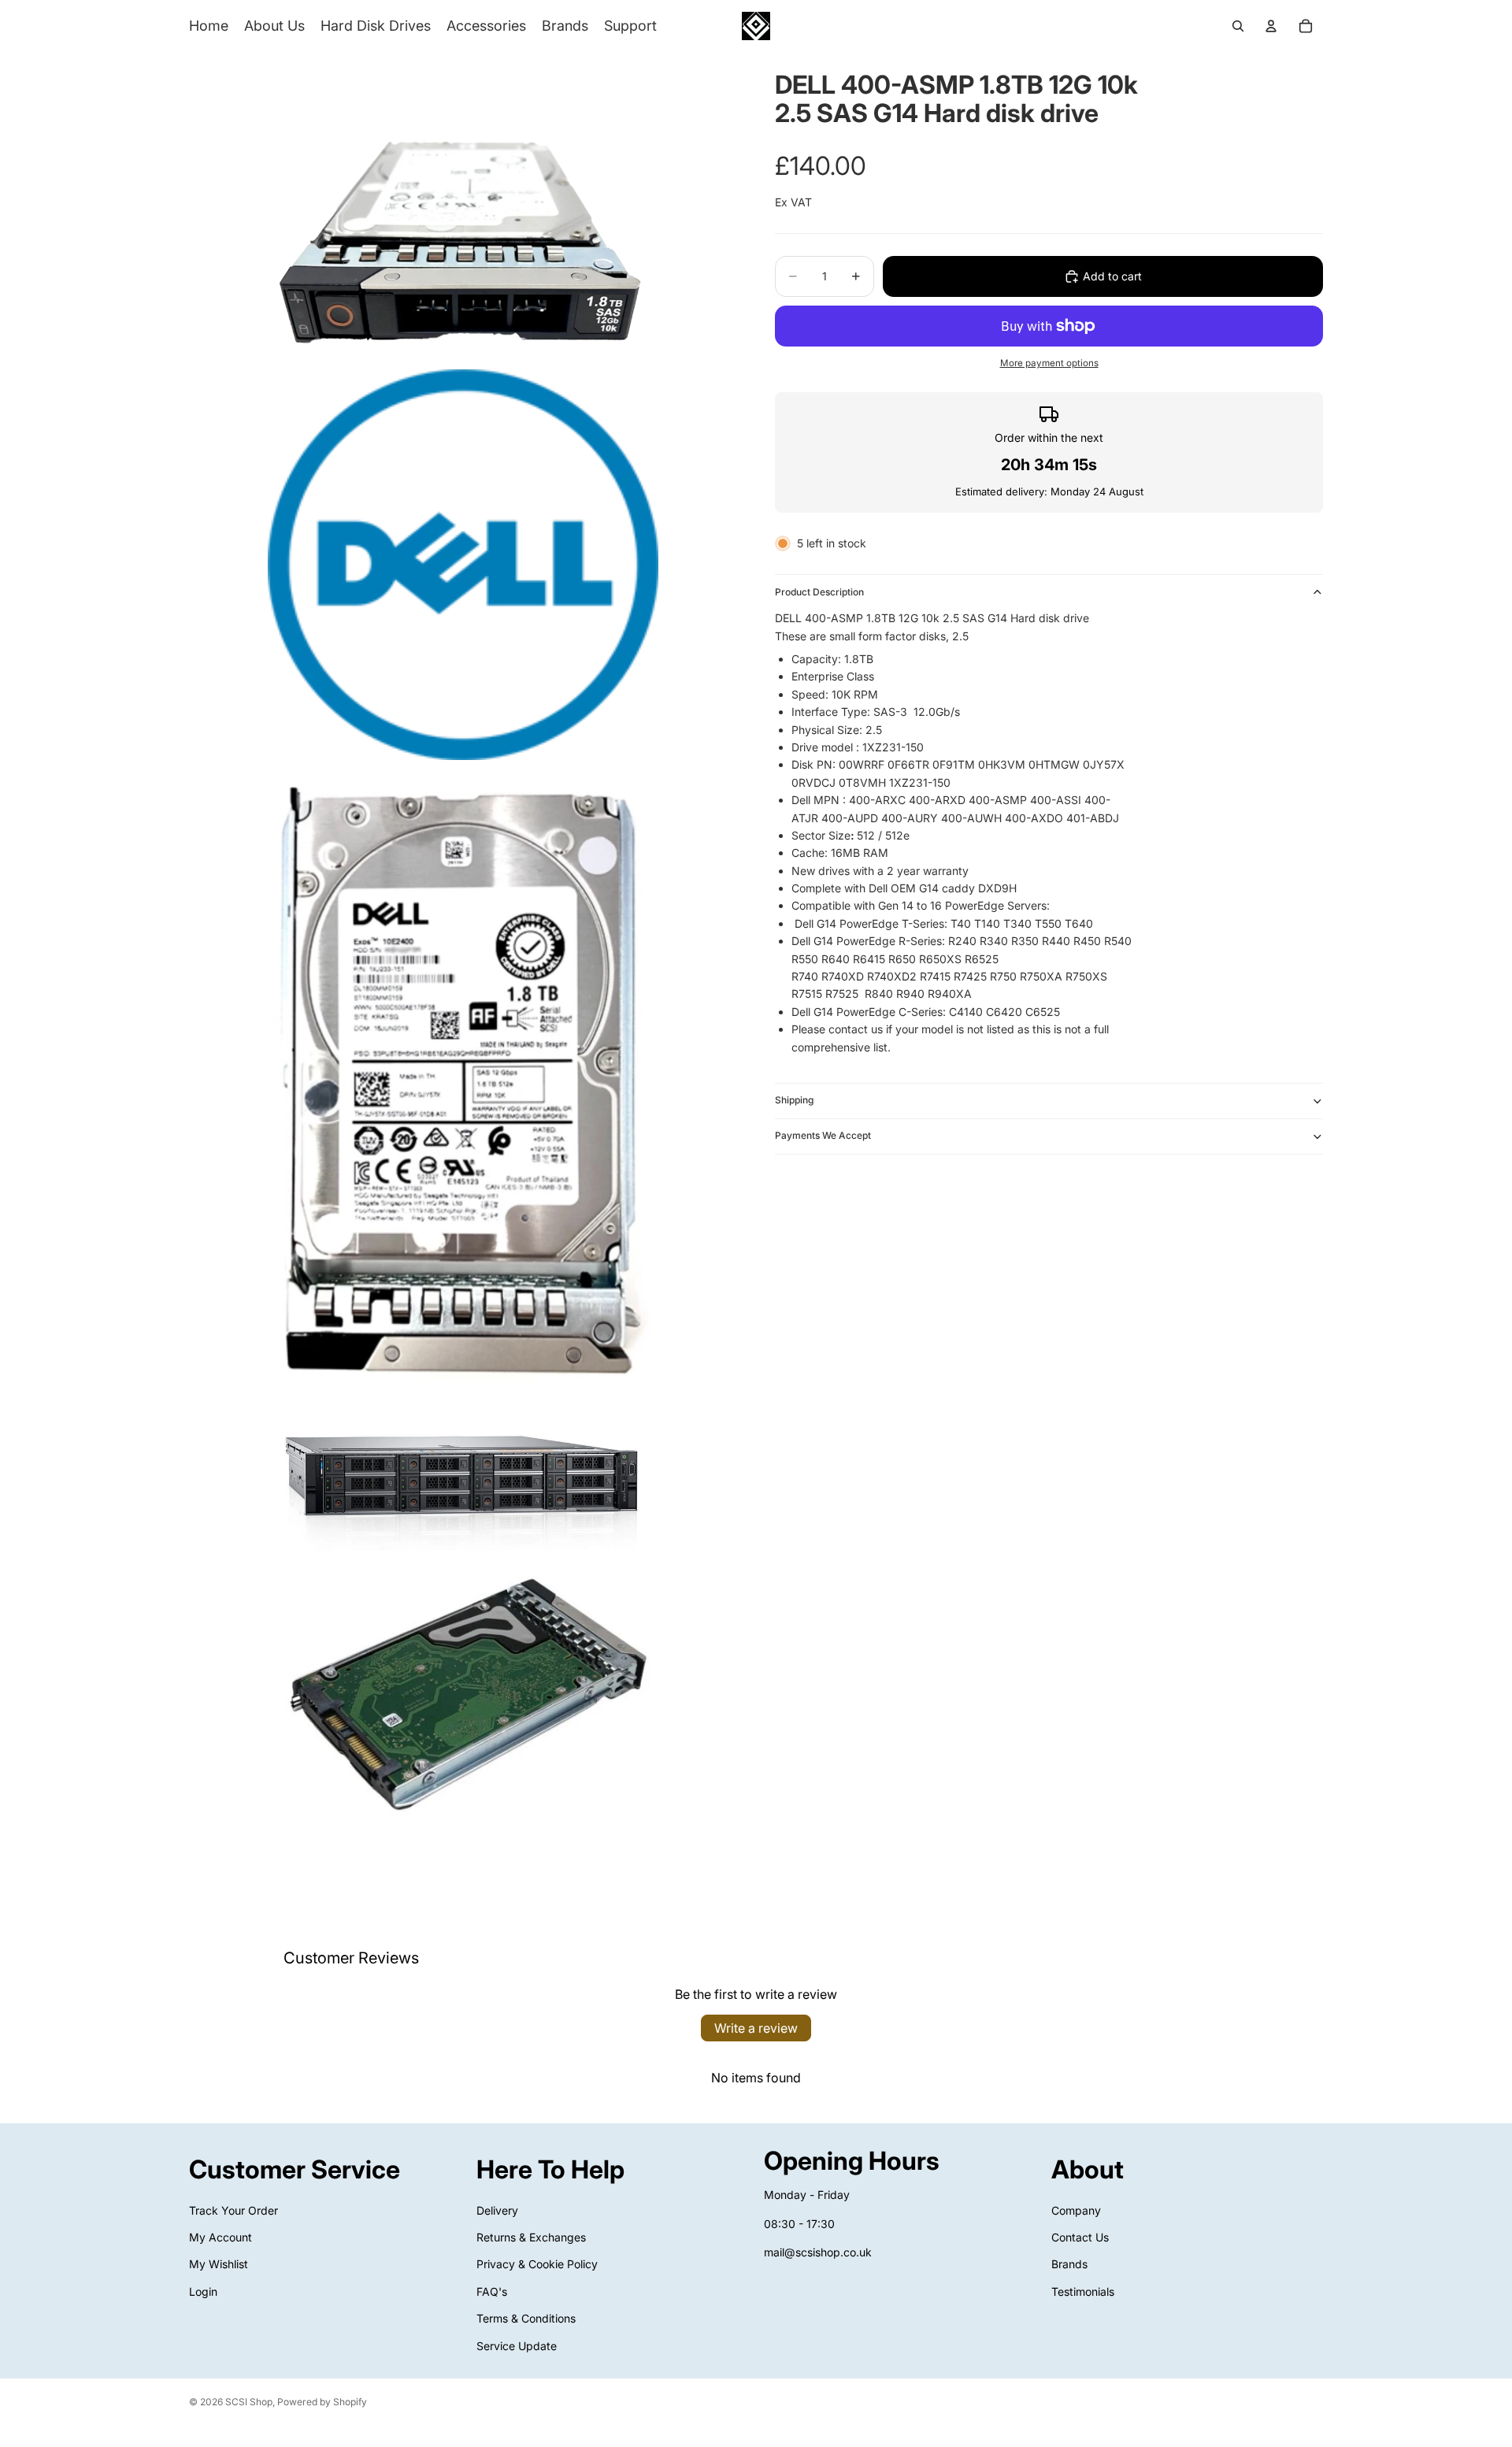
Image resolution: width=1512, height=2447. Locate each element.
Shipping (794, 1100)
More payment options (1049, 363)
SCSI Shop (249, 2402)
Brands (1069, 2265)
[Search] (1238, 26)
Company (1076, 2210)
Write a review (756, 2028)
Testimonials (1083, 2291)
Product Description (819, 592)
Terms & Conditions (526, 2318)
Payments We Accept (823, 1135)
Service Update (517, 2346)
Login (203, 2291)
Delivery (497, 2210)
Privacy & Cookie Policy (537, 2265)
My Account (220, 2237)
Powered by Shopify (322, 2402)
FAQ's (492, 2291)
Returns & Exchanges (531, 2237)
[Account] (1271, 26)
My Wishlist (219, 2265)
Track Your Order (233, 2210)
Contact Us (1080, 2237)
